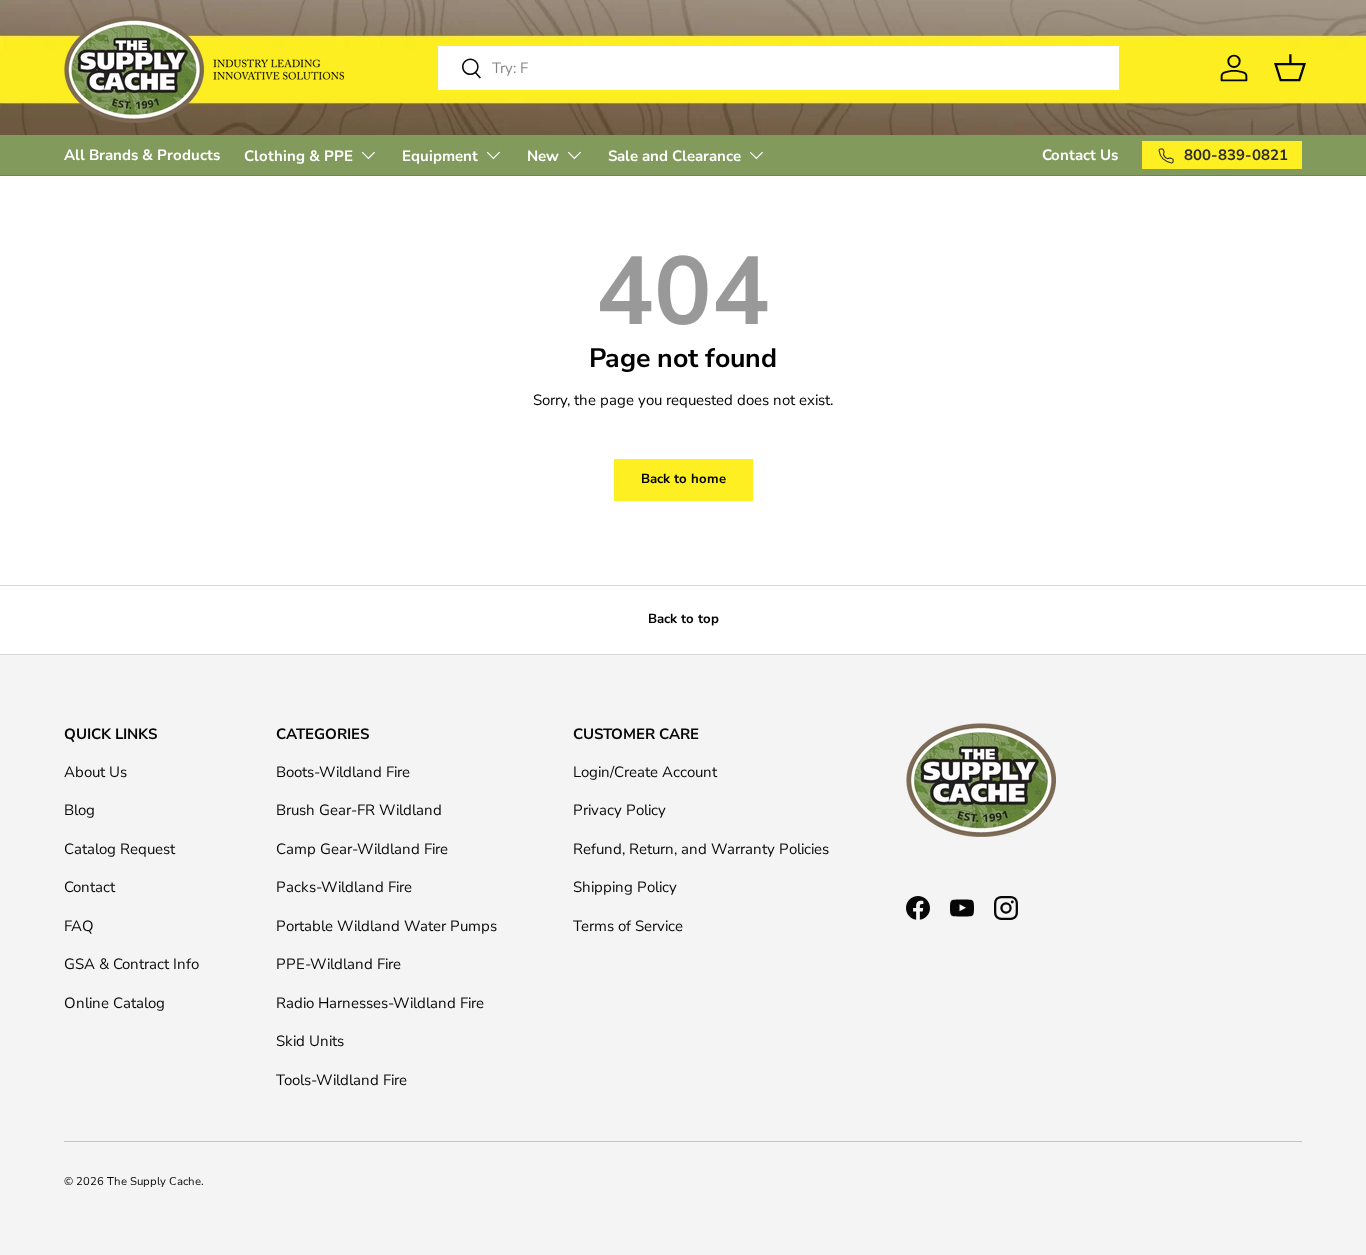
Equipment (440, 156)
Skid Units (310, 1041)
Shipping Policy (625, 887)
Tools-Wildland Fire (341, 1080)
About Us (95, 772)
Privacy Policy (619, 810)
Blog (79, 810)
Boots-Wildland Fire (343, 772)
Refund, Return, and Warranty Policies (701, 849)
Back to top (683, 619)
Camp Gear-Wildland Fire (362, 849)
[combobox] (778, 68)
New (543, 156)
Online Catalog (114, 1003)
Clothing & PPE (298, 156)
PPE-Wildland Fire (338, 964)
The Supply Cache (154, 1181)
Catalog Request (119, 849)
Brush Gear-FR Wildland (359, 810)
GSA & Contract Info (131, 964)
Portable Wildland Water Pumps (386, 926)
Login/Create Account (645, 772)
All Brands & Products (142, 155)
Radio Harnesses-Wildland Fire (380, 1003)
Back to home (683, 479)
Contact (89, 887)
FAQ (79, 926)
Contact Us (1080, 155)
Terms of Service (628, 926)
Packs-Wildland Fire (344, 887)
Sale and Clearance (674, 156)
